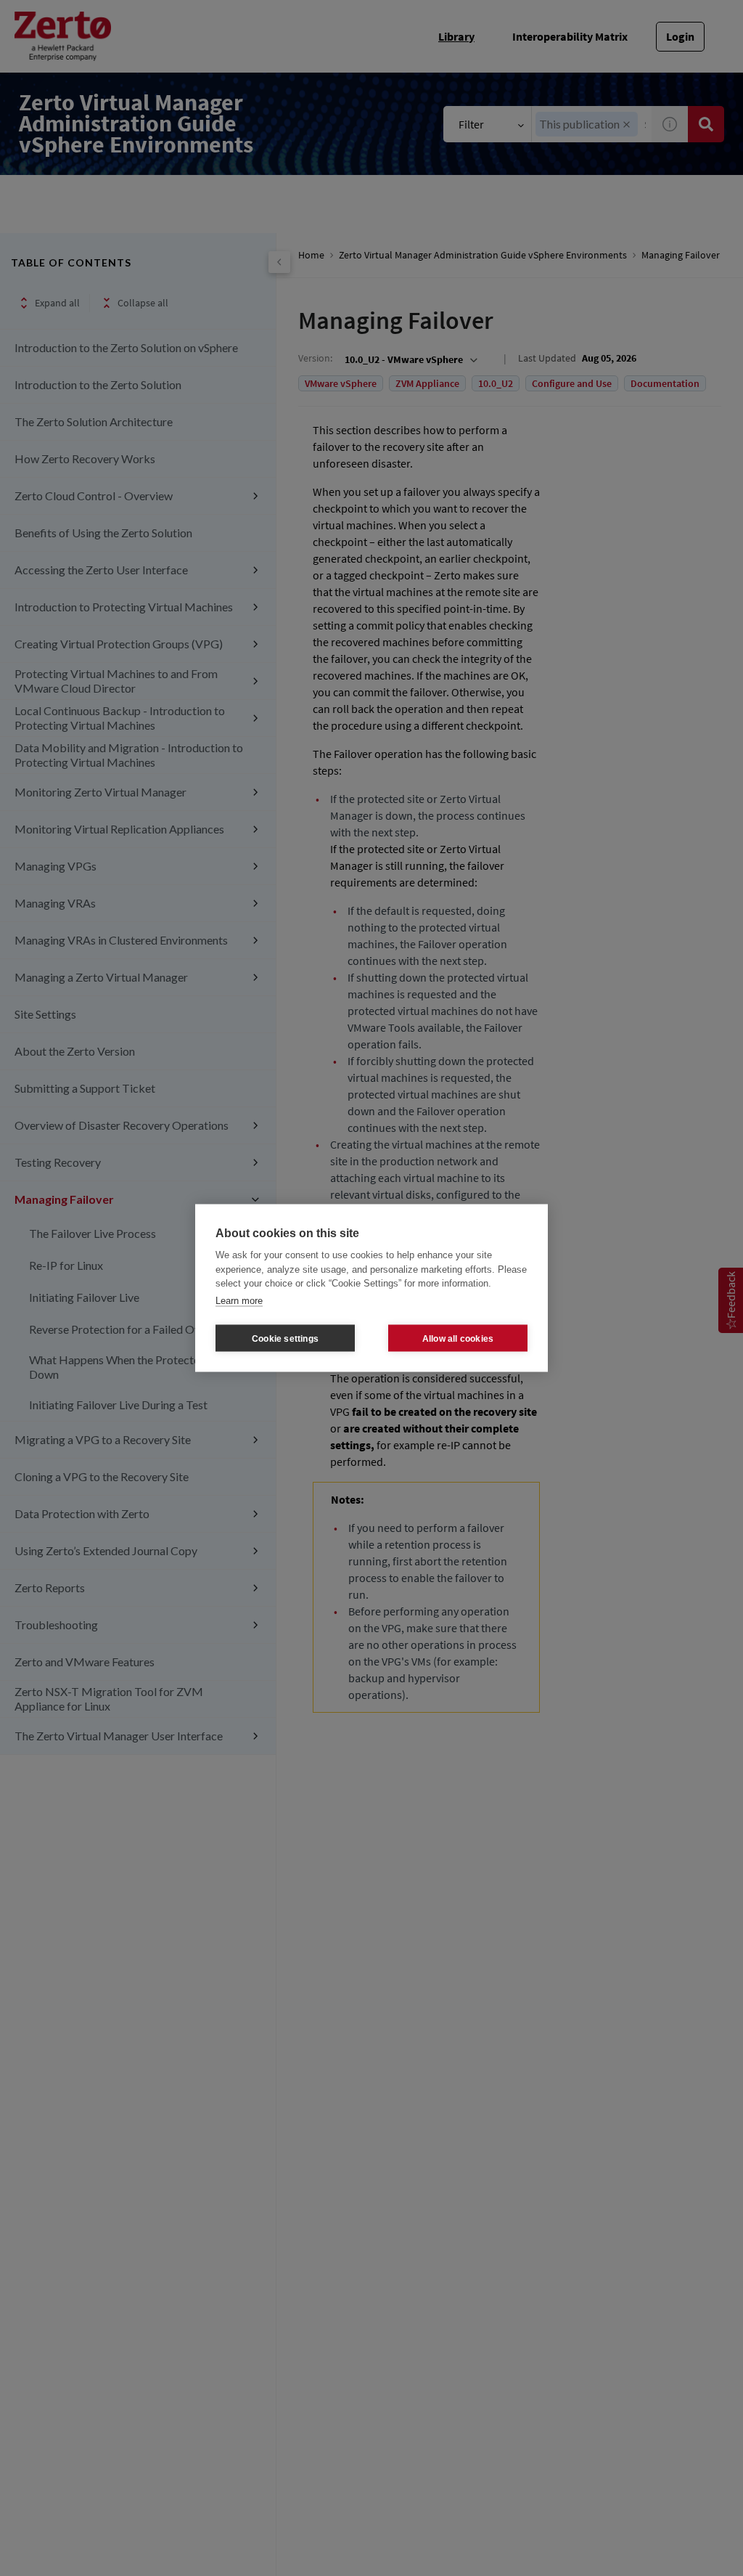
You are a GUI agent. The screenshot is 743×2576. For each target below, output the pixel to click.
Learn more (239, 1300)
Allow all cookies (458, 1338)
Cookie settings (285, 1338)
